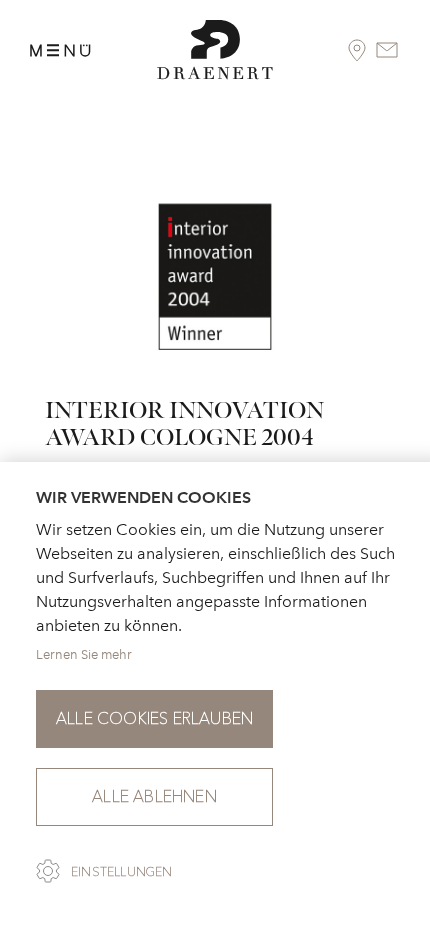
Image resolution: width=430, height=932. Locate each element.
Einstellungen (122, 872)
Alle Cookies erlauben (154, 718)
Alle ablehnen (154, 796)
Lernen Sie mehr (84, 654)
